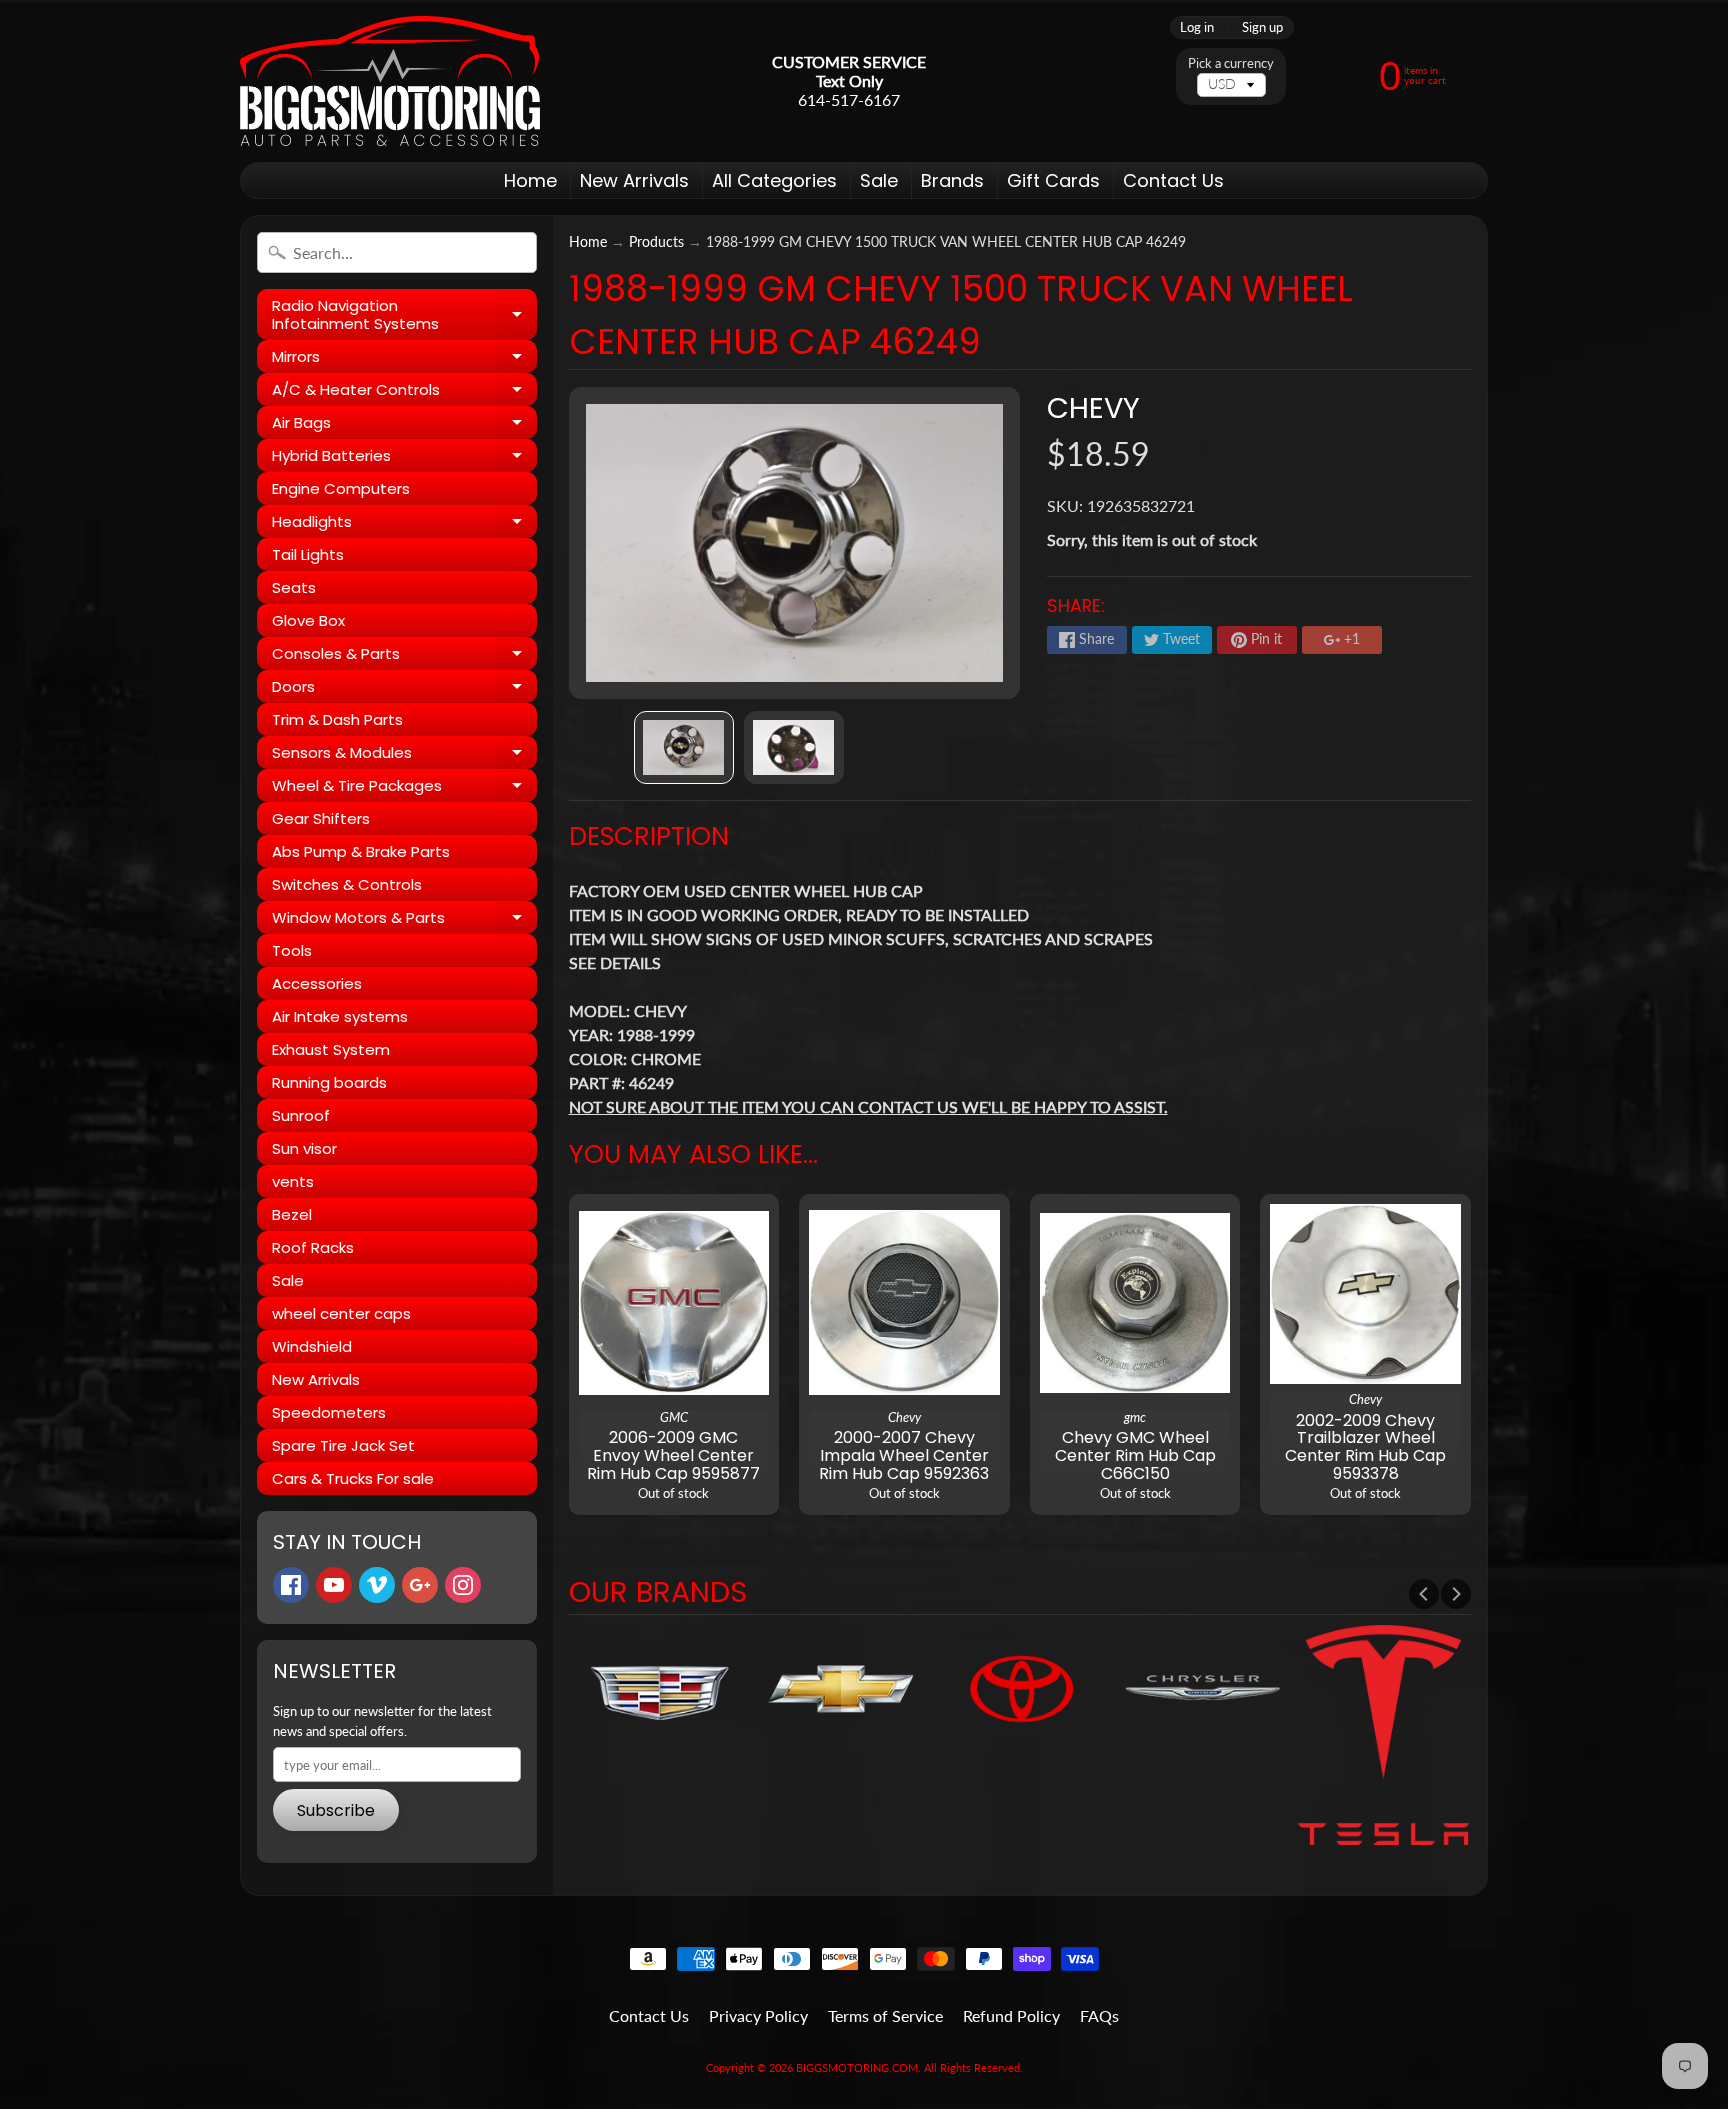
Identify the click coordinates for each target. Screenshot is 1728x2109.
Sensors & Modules (404, 755)
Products (656, 242)
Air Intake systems (340, 1016)
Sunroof (301, 1115)
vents (293, 1181)
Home (530, 180)
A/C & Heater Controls (404, 392)
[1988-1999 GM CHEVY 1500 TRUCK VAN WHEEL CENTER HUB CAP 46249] (684, 747)
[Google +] (420, 1585)
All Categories (774, 180)
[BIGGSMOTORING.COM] (390, 81)
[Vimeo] (377, 1585)
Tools (292, 950)
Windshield (312, 1346)
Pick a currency (1231, 63)
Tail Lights (308, 554)
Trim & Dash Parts (337, 719)
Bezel (292, 1214)
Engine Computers (341, 488)
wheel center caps (341, 1313)
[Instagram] (463, 1585)
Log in (1197, 27)
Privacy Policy (758, 2015)
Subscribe (336, 1810)
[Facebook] (291, 1585)
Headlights (404, 524)
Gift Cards (1053, 180)
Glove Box (308, 620)
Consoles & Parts (404, 656)
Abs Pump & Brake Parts (361, 851)
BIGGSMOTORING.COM (857, 2067)
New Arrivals (634, 180)
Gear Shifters (321, 818)
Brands (952, 180)
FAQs (1099, 2015)
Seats (294, 587)
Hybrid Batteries (404, 458)
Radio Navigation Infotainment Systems (404, 315)
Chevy (1093, 408)
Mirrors (404, 359)
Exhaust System (331, 1049)
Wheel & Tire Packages (404, 788)
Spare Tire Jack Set (343, 1445)
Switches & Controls (347, 884)
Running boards (329, 1082)
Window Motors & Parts (404, 920)
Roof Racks (313, 1247)
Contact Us (1173, 180)
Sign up (1262, 27)
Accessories (317, 983)
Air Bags (404, 425)
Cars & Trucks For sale (353, 1478)
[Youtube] (334, 1585)
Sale (879, 180)
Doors (404, 689)
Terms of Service (885, 2015)
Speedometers (329, 1412)
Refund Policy (1011, 2015)
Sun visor (304, 1148)
